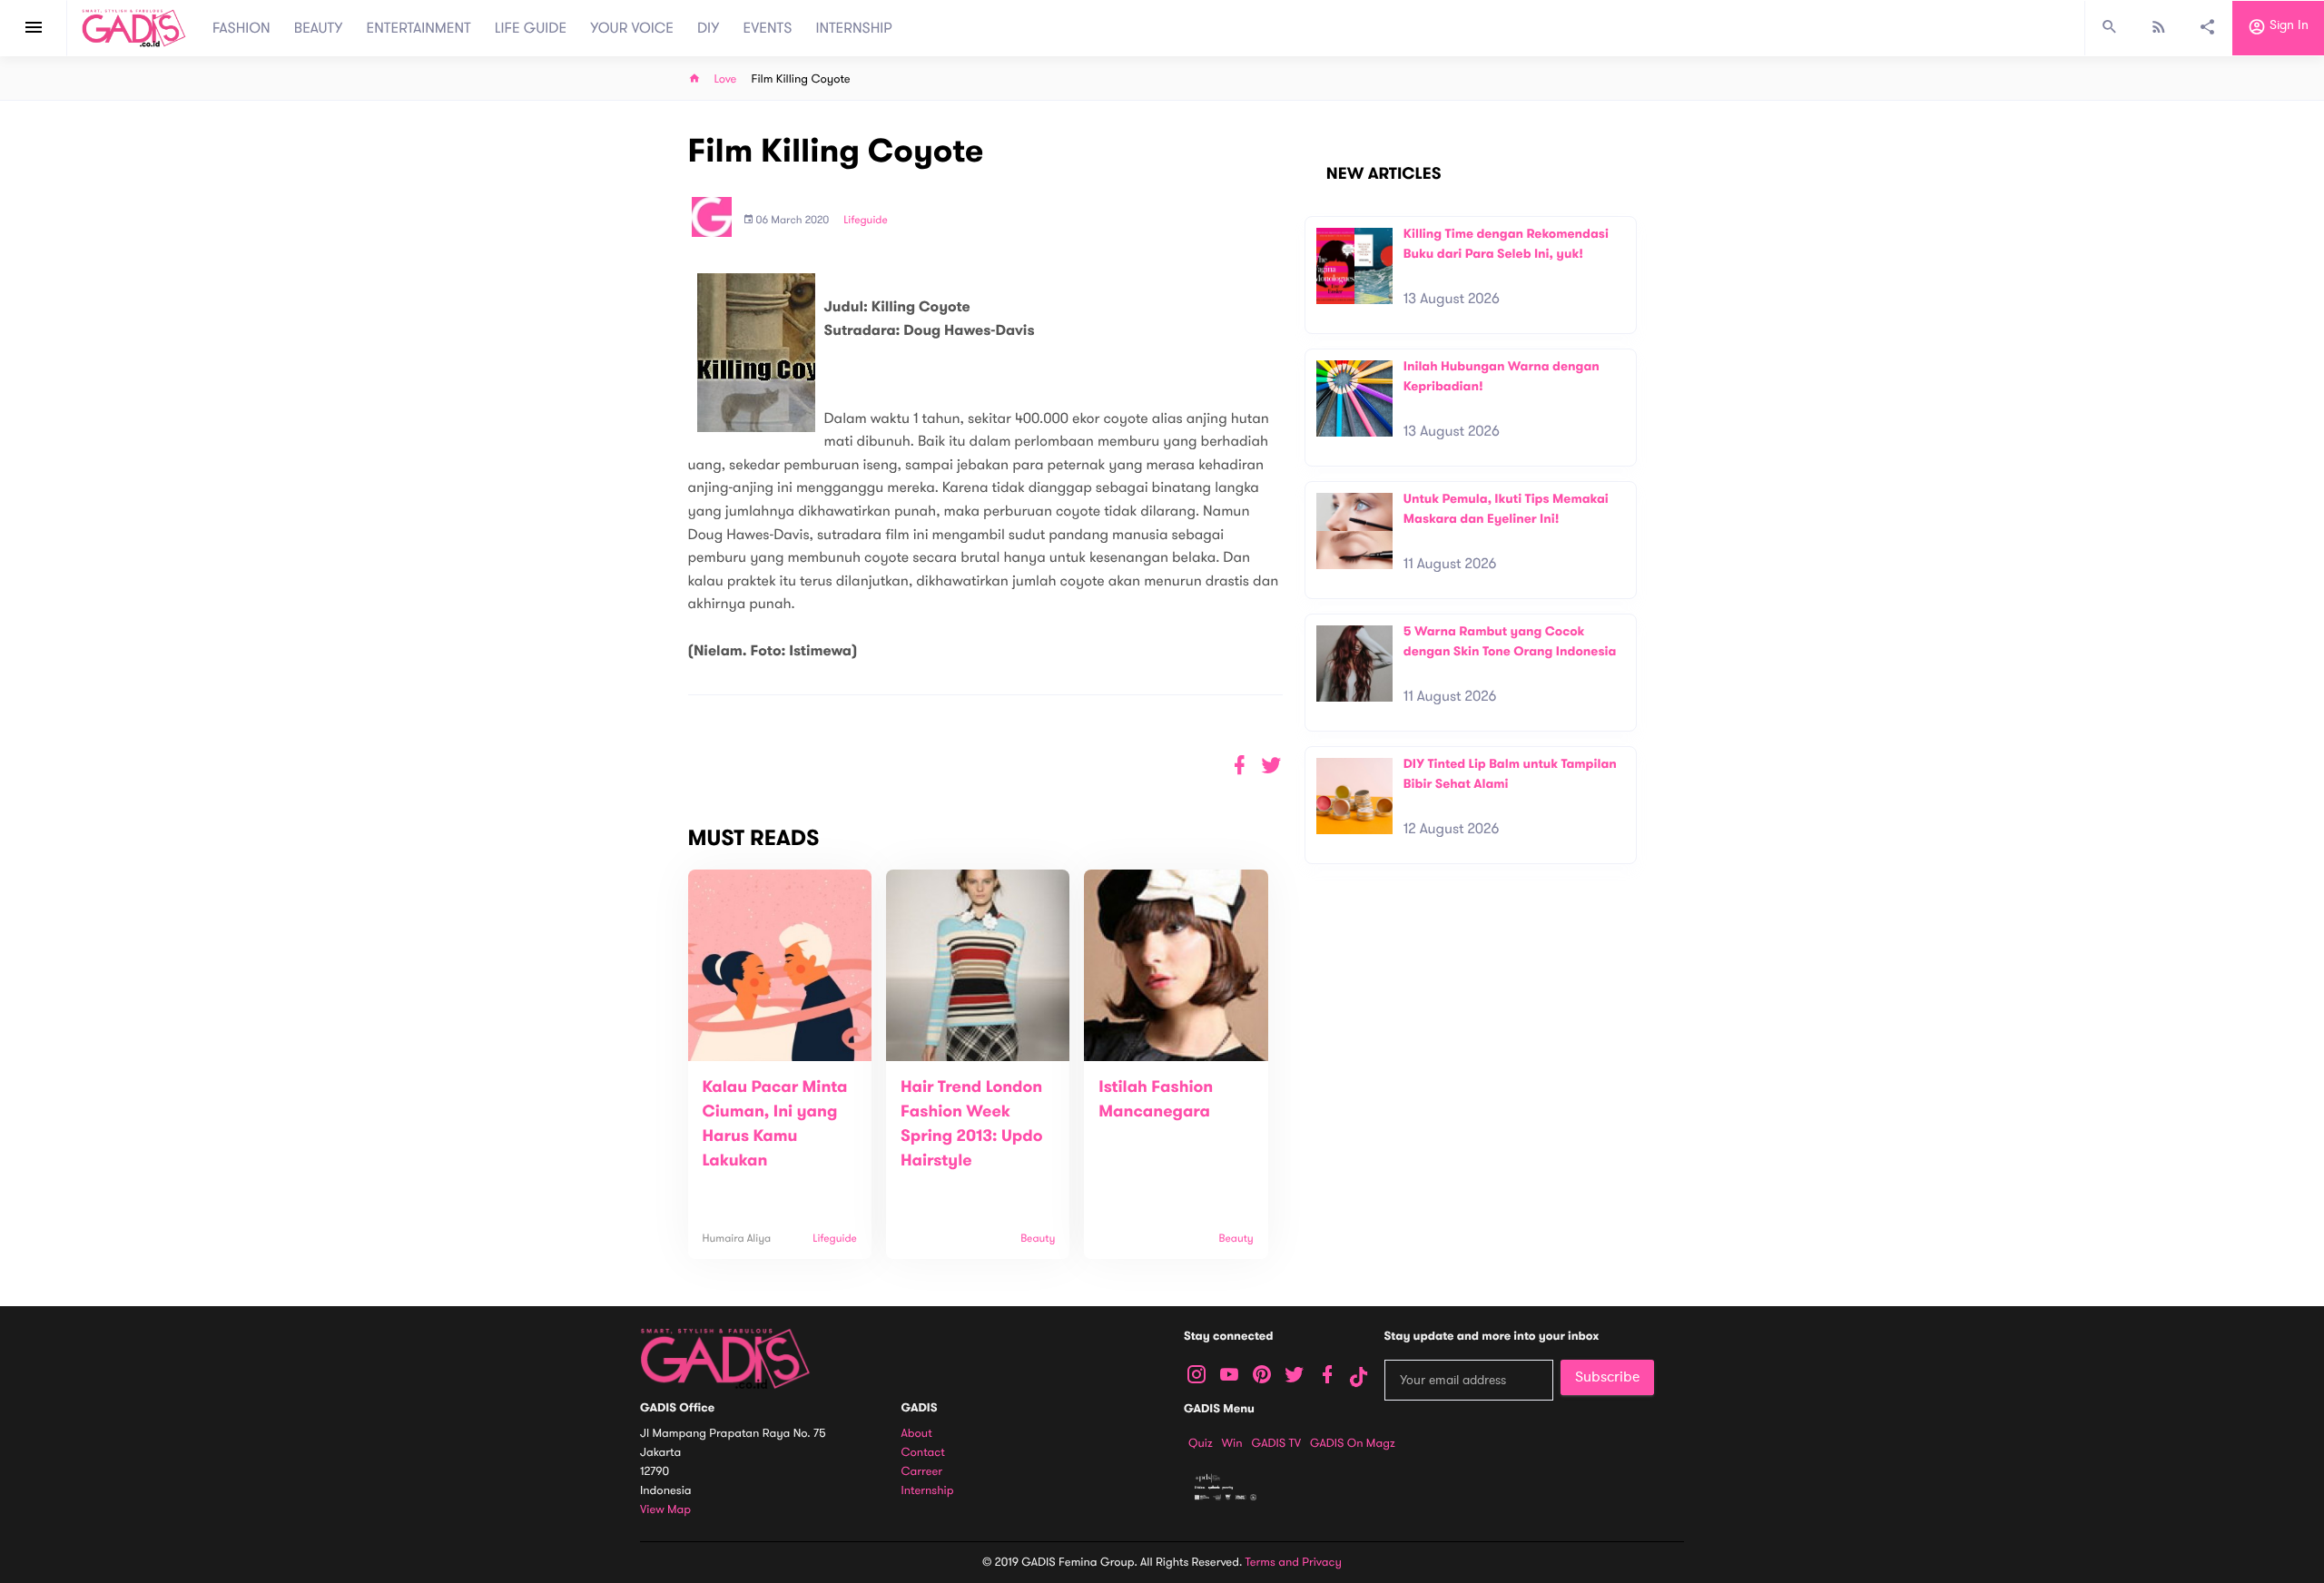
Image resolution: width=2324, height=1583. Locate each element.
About (917, 1434)
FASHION (241, 28)
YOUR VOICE (632, 28)
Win (1232, 1443)
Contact (923, 1453)
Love (726, 79)
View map (665, 1510)
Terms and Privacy (1294, 1562)
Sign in (2287, 26)
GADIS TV (1276, 1443)
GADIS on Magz (1353, 1443)
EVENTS (768, 28)
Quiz (1201, 1443)
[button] (1271, 766)
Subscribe (1607, 1377)
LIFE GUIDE (531, 28)
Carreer (922, 1472)
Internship (928, 1491)
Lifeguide (866, 221)
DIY (709, 28)
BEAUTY (319, 28)
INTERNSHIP (854, 28)
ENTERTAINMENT (419, 28)
